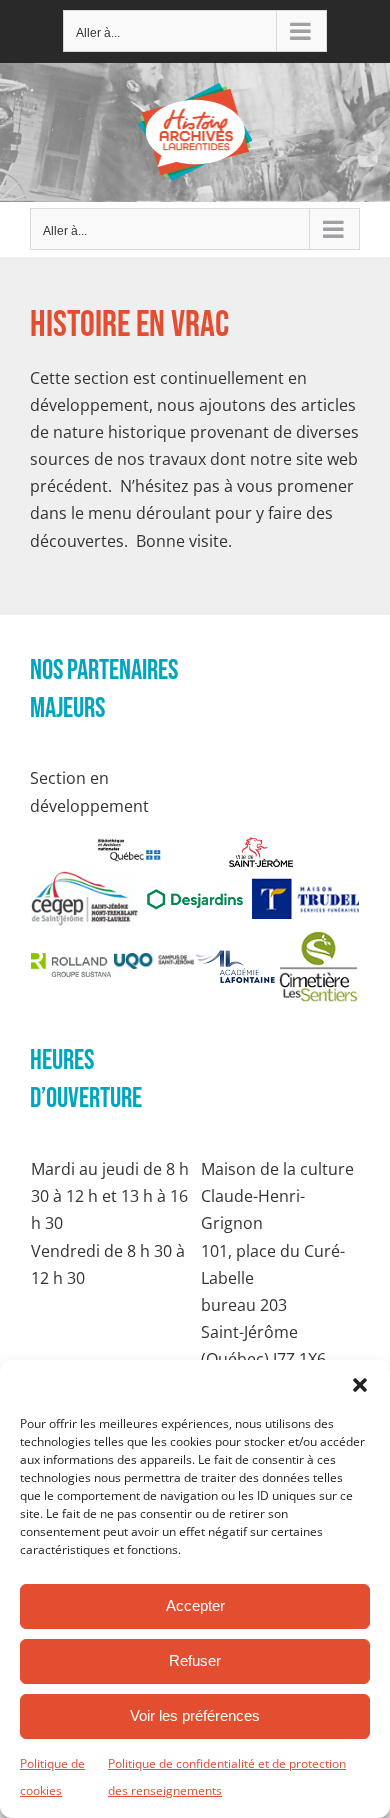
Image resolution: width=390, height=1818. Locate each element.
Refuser (195, 1660)
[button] (360, 1385)
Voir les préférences (195, 1715)
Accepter (195, 1605)
